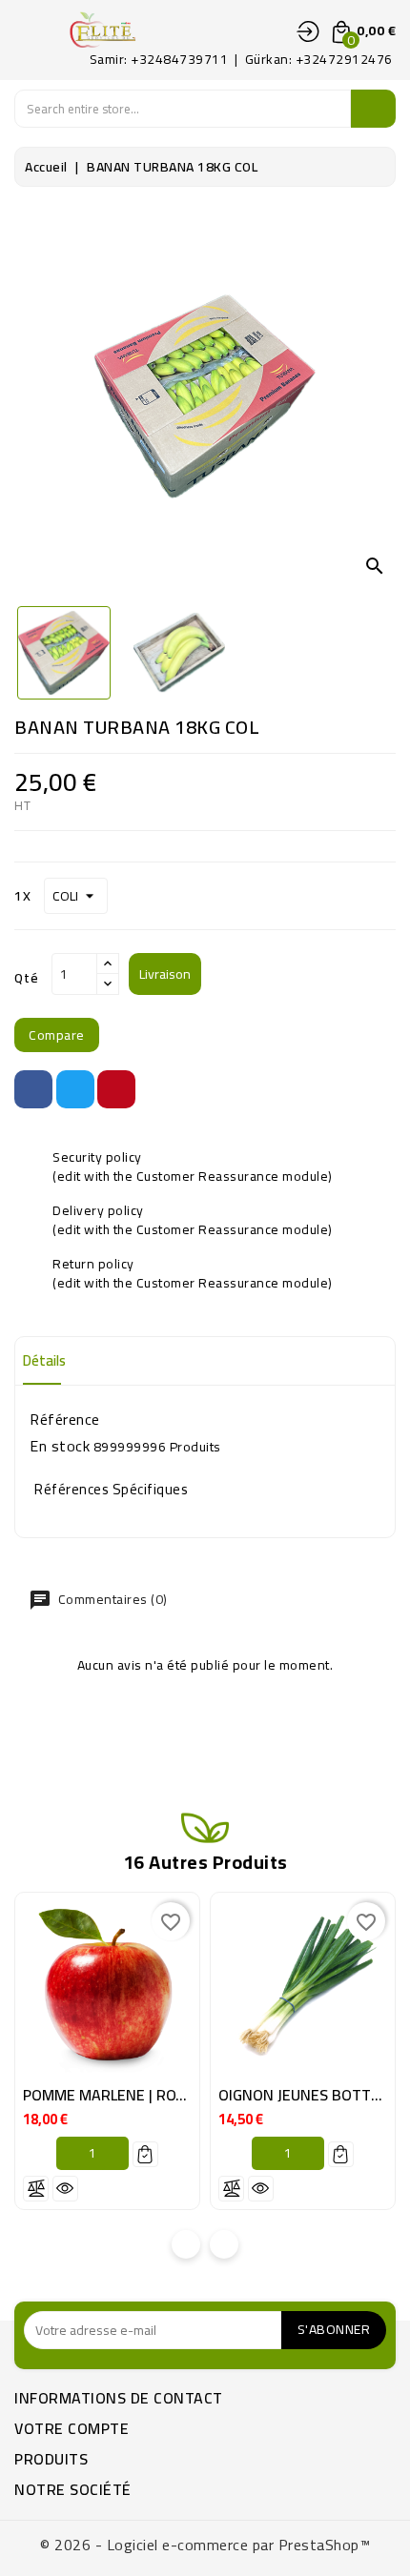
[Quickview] (65, 2189)
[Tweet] (75, 1089)
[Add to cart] (145, 2154)
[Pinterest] (116, 1089)
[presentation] (186, 2244)
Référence (65, 1419)
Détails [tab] (44, 1360)
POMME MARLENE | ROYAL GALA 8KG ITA (159, 2095)
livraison (165, 974)
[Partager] (33, 1089)
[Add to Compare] (36, 2189)
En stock (60, 1446)
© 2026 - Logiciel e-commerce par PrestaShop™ (205, 2545)
